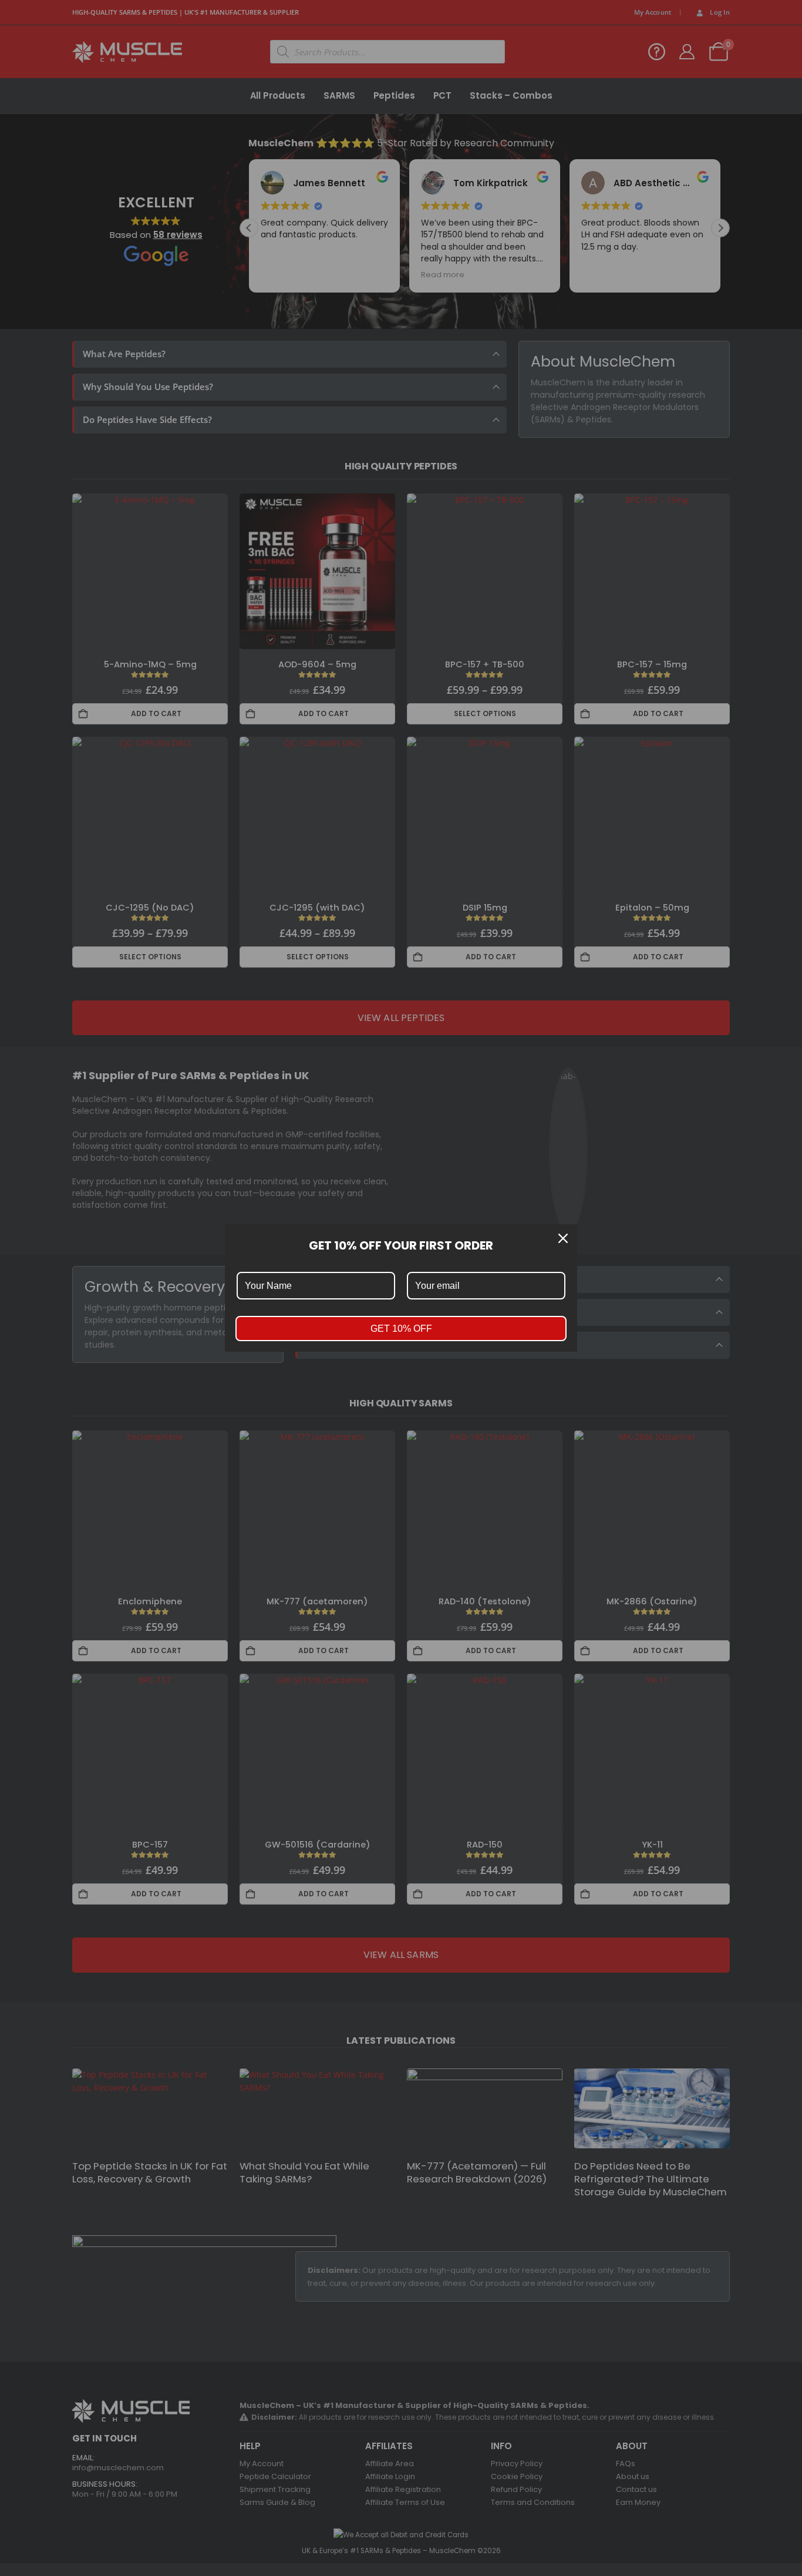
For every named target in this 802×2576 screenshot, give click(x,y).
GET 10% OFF (401, 1329)
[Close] (563, 1238)
